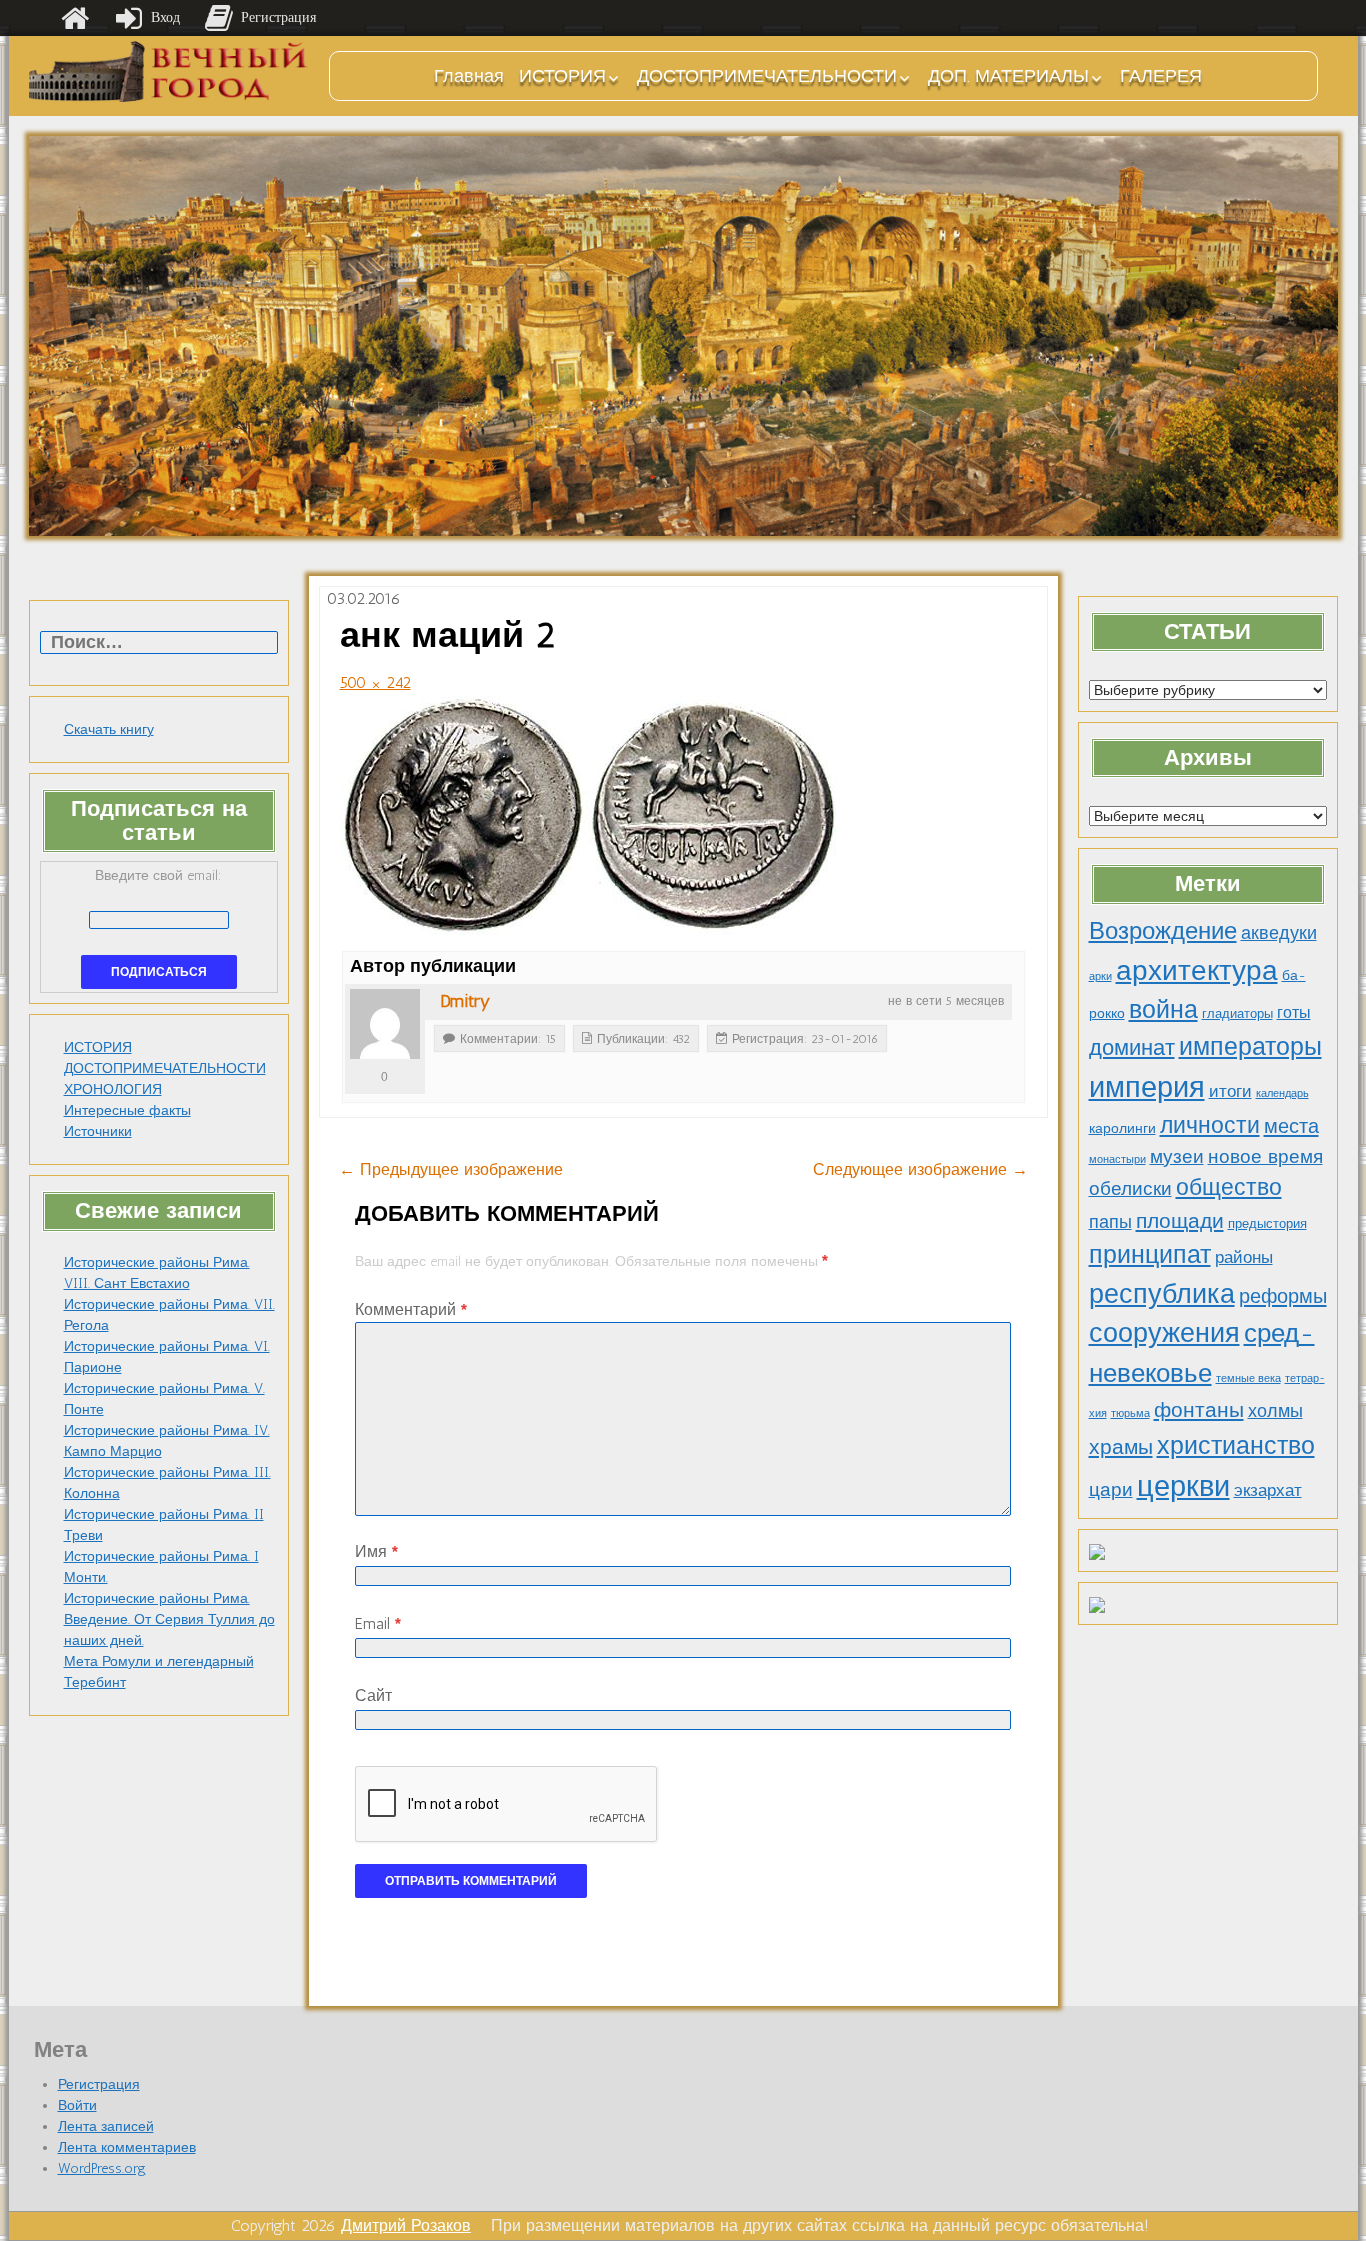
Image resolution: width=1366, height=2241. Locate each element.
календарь (1282, 1093)
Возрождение (1163, 930)
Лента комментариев (127, 2147)
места (1291, 1126)
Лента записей (106, 2126)
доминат (1132, 1047)
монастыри (1117, 1159)
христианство (1236, 1445)
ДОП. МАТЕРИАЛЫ (1008, 76)
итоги (1230, 1091)
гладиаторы (1237, 1013)
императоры (1250, 1046)
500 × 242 (375, 682)
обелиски (1130, 1188)
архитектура (1197, 970)
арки (1100, 976)
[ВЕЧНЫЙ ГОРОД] (169, 71)
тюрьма (1130, 1413)
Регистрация (99, 2084)
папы (1110, 1222)
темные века (1248, 1378)
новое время (1265, 1156)
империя (1147, 1087)
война (1163, 1009)
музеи (1177, 1156)
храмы (1121, 1446)
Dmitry (465, 1001)
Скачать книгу (109, 729)
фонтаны (1199, 1409)
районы (1244, 1257)
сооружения (1164, 1333)
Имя (376, 1551)
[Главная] (75, 18)
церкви (1183, 1485)
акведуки (1279, 932)
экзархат (1268, 1490)
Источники (98, 1131)
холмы (1275, 1410)
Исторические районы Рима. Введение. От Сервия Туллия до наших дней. (169, 1619)
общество (1229, 1187)
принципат (1150, 1254)
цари (1111, 1489)
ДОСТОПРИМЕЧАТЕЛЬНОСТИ (767, 76)
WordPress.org (102, 2168)
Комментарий (411, 1309)
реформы (1283, 1296)
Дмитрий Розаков (406, 2225)
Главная (469, 76)
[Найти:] (159, 643)
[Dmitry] (385, 1024)
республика (1162, 1294)
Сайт (373, 1695)
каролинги (1122, 1128)
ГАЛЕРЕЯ (1161, 76)
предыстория (1267, 1223)
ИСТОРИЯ (562, 76)
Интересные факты (127, 1110)
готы (1294, 1012)
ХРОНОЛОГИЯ (113, 1089)
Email (378, 1623)
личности (1210, 1125)
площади (1180, 1220)
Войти (77, 2105)
